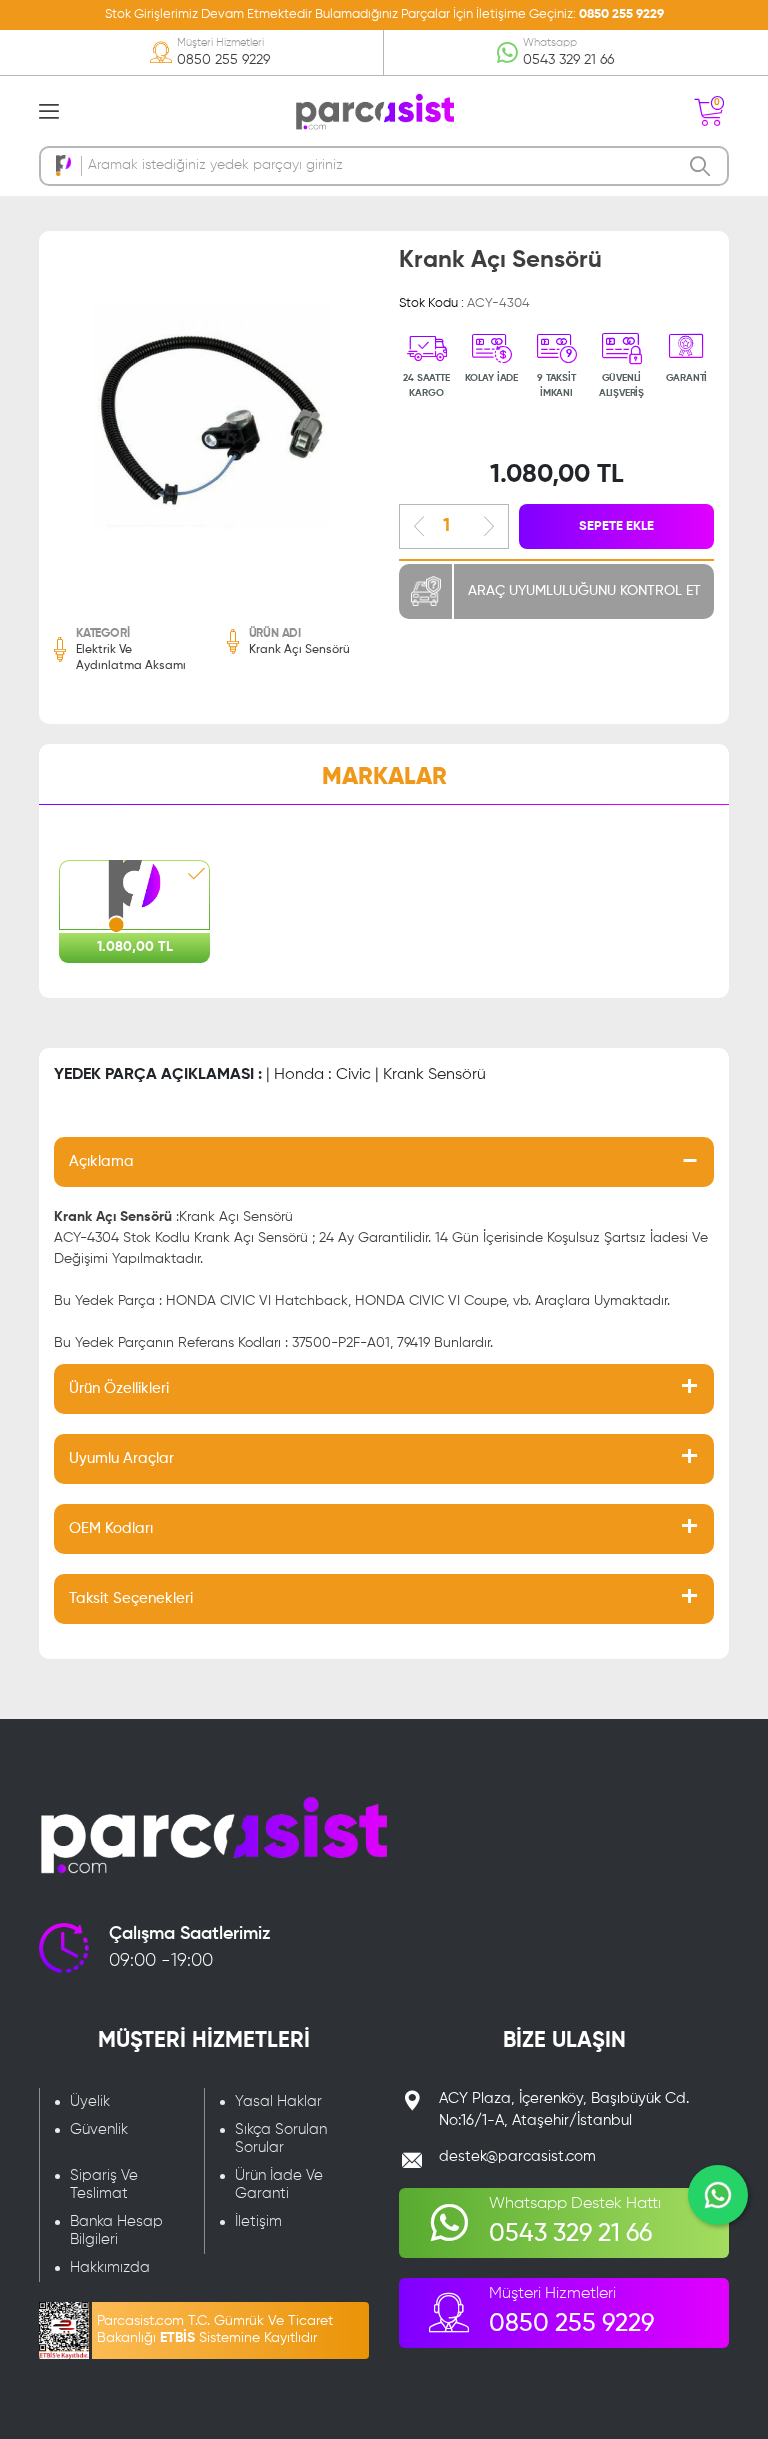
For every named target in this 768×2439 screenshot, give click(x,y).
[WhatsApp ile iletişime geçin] (718, 2195)
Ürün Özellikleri (119, 1388)
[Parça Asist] (374, 110)
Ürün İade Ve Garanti (279, 2184)
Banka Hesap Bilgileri (116, 2230)
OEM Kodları (111, 1528)
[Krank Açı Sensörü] (211, 420)
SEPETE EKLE (616, 526)
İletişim (258, 2221)
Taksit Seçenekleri (131, 1598)
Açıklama (101, 1161)
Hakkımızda (110, 2267)
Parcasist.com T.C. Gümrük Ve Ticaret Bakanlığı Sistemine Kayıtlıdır (215, 2329)
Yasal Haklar (278, 2101)
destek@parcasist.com (517, 2156)
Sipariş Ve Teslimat (104, 2184)
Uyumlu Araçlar (121, 1458)
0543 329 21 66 (568, 60)
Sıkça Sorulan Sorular (281, 2138)
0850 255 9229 (621, 14)
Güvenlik (99, 2129)
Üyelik (90, 2101)
